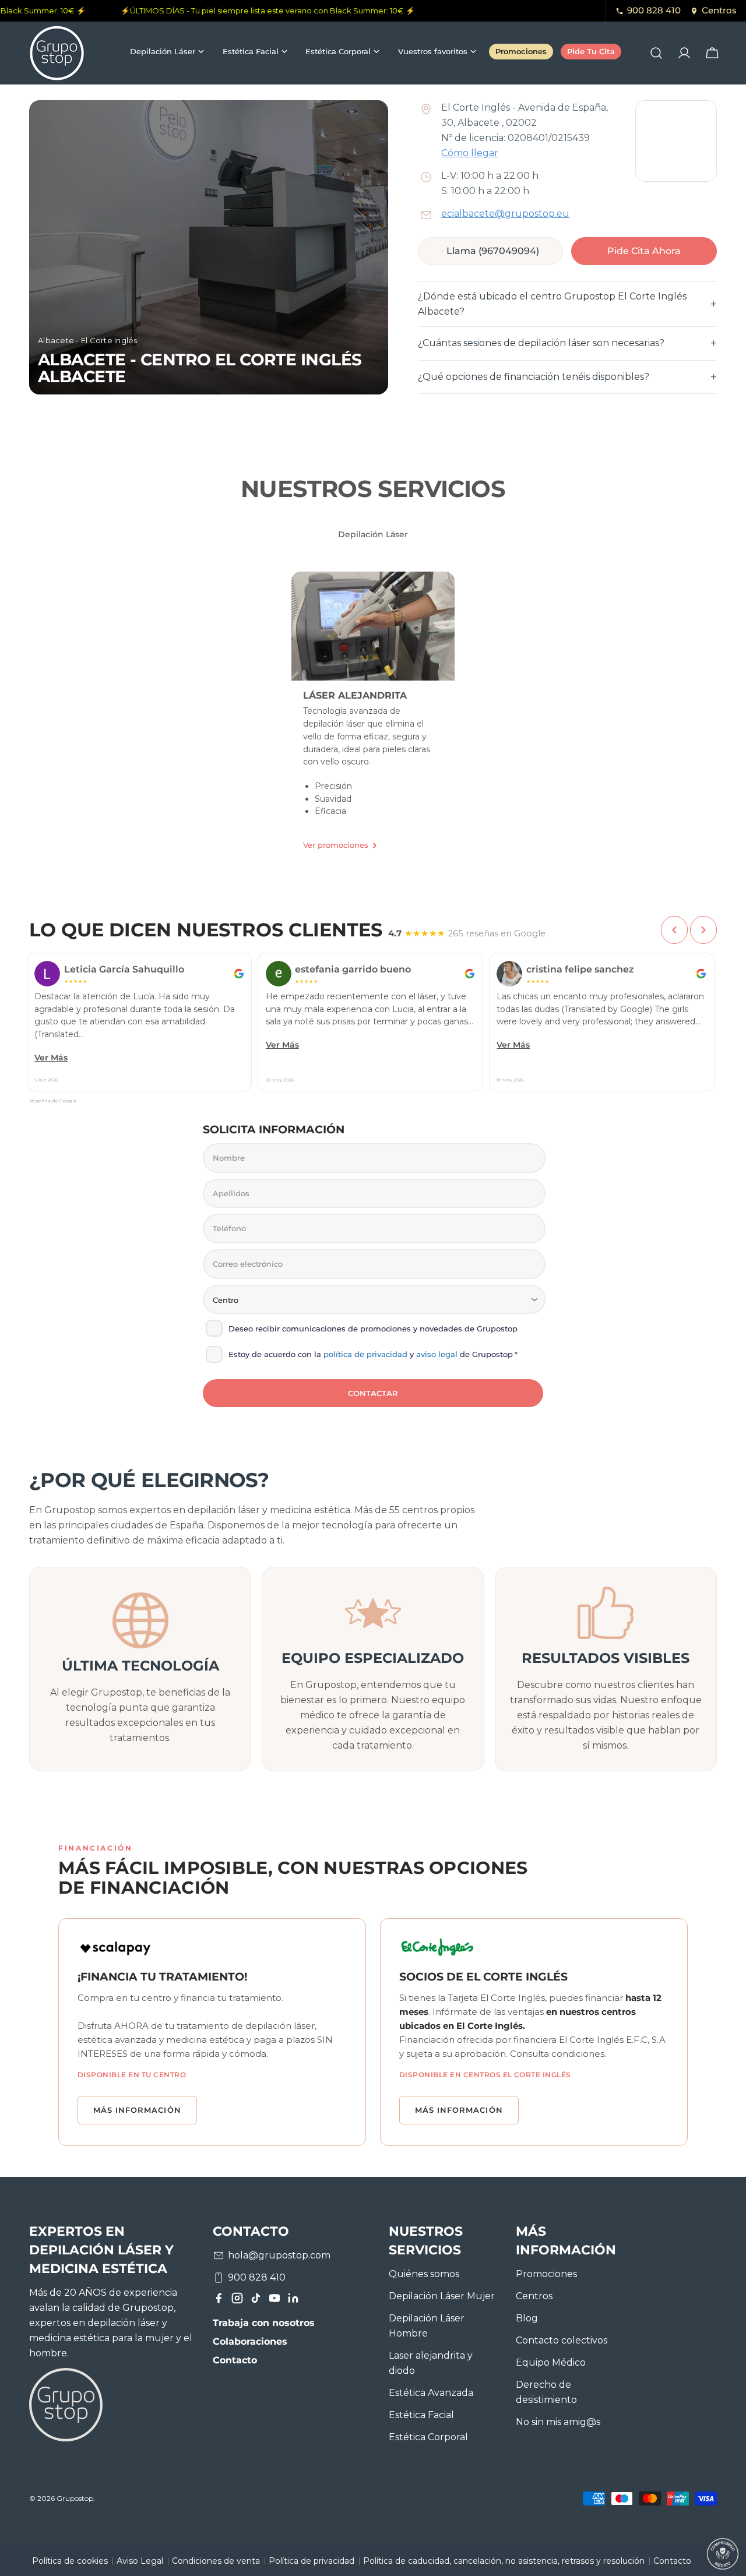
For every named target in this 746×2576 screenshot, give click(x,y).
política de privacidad (365, 1354)
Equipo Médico (551, 2362)
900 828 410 (654, 10)
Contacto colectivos (562, 2340)
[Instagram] (237, 2300)
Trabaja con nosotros (264, 2323)
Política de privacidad (312, 2561)
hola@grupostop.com (279, 2255)
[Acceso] (684, 53)
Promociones (546, 2274)
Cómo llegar (470, 153)
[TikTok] (256, 2300)
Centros (719, 10)
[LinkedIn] (293, 2300)
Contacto (235, 2360)
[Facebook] (219, 2300)
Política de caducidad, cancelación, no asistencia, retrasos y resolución (504, 2561)
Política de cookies (70, 2561)
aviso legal (437, 1354)
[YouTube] (275, 2300)
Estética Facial (421, 2415)
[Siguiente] (703, 930)
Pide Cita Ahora (644, 251)
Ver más (51, 1058)
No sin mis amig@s (558, 2422)
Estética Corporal (428, 2437)
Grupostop (75, 2498)
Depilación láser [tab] (373, 534)
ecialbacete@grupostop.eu (505, 214)
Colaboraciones (250, 2341)
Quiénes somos (424, 2274)
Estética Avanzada (431, 2393)
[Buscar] (656, 53)
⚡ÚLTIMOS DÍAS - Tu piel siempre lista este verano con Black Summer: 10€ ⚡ (257, 10)
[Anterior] (674, 930)
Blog (527, 2318)
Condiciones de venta (216, 2561)
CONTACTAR (373, 1393)
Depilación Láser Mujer (442, 2296)
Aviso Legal (140, 2561)
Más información (137, 2110)
